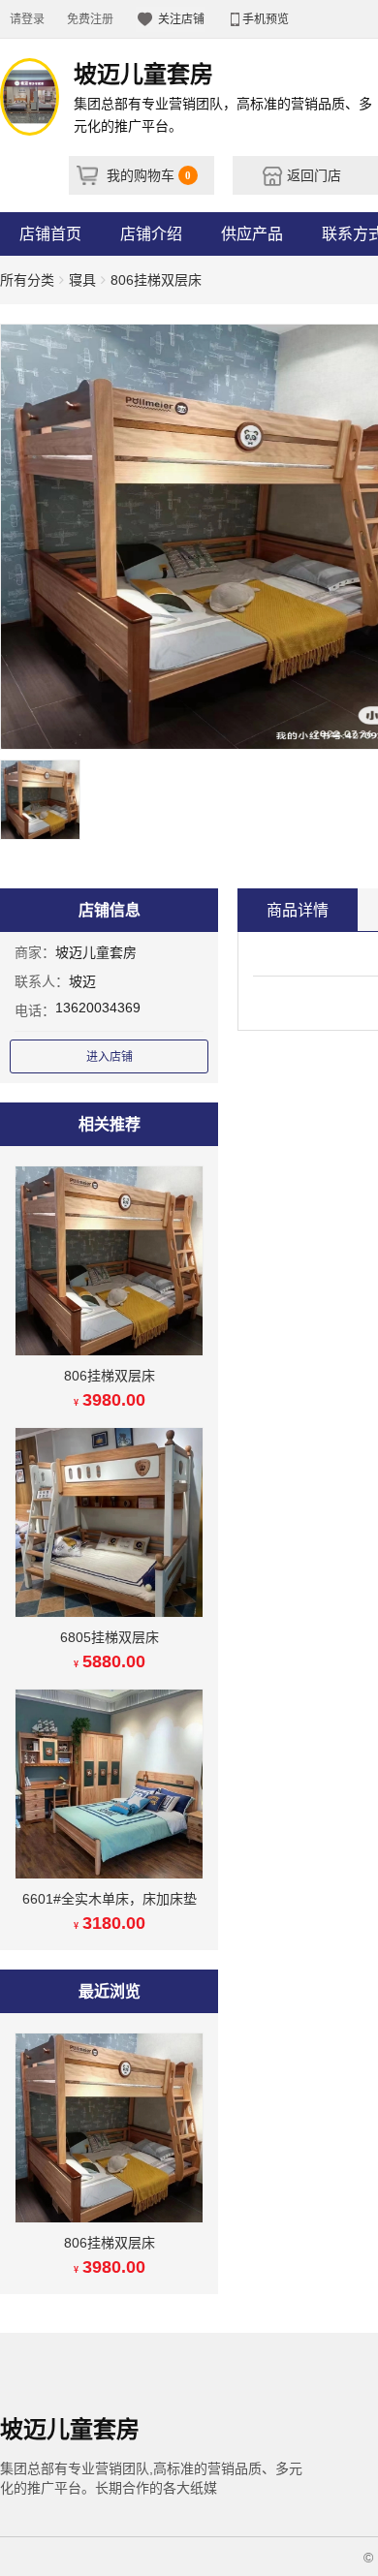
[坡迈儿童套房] (30, 97)
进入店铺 (110, 1057)
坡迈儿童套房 (96, 952)
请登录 (27, 19)
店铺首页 (50, 234)
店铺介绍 (151, 234)
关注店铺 (180, 19)
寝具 (82, 280)
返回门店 (312, 175)
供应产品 (252, 234)
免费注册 (90, 19)
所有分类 (27, 280)
